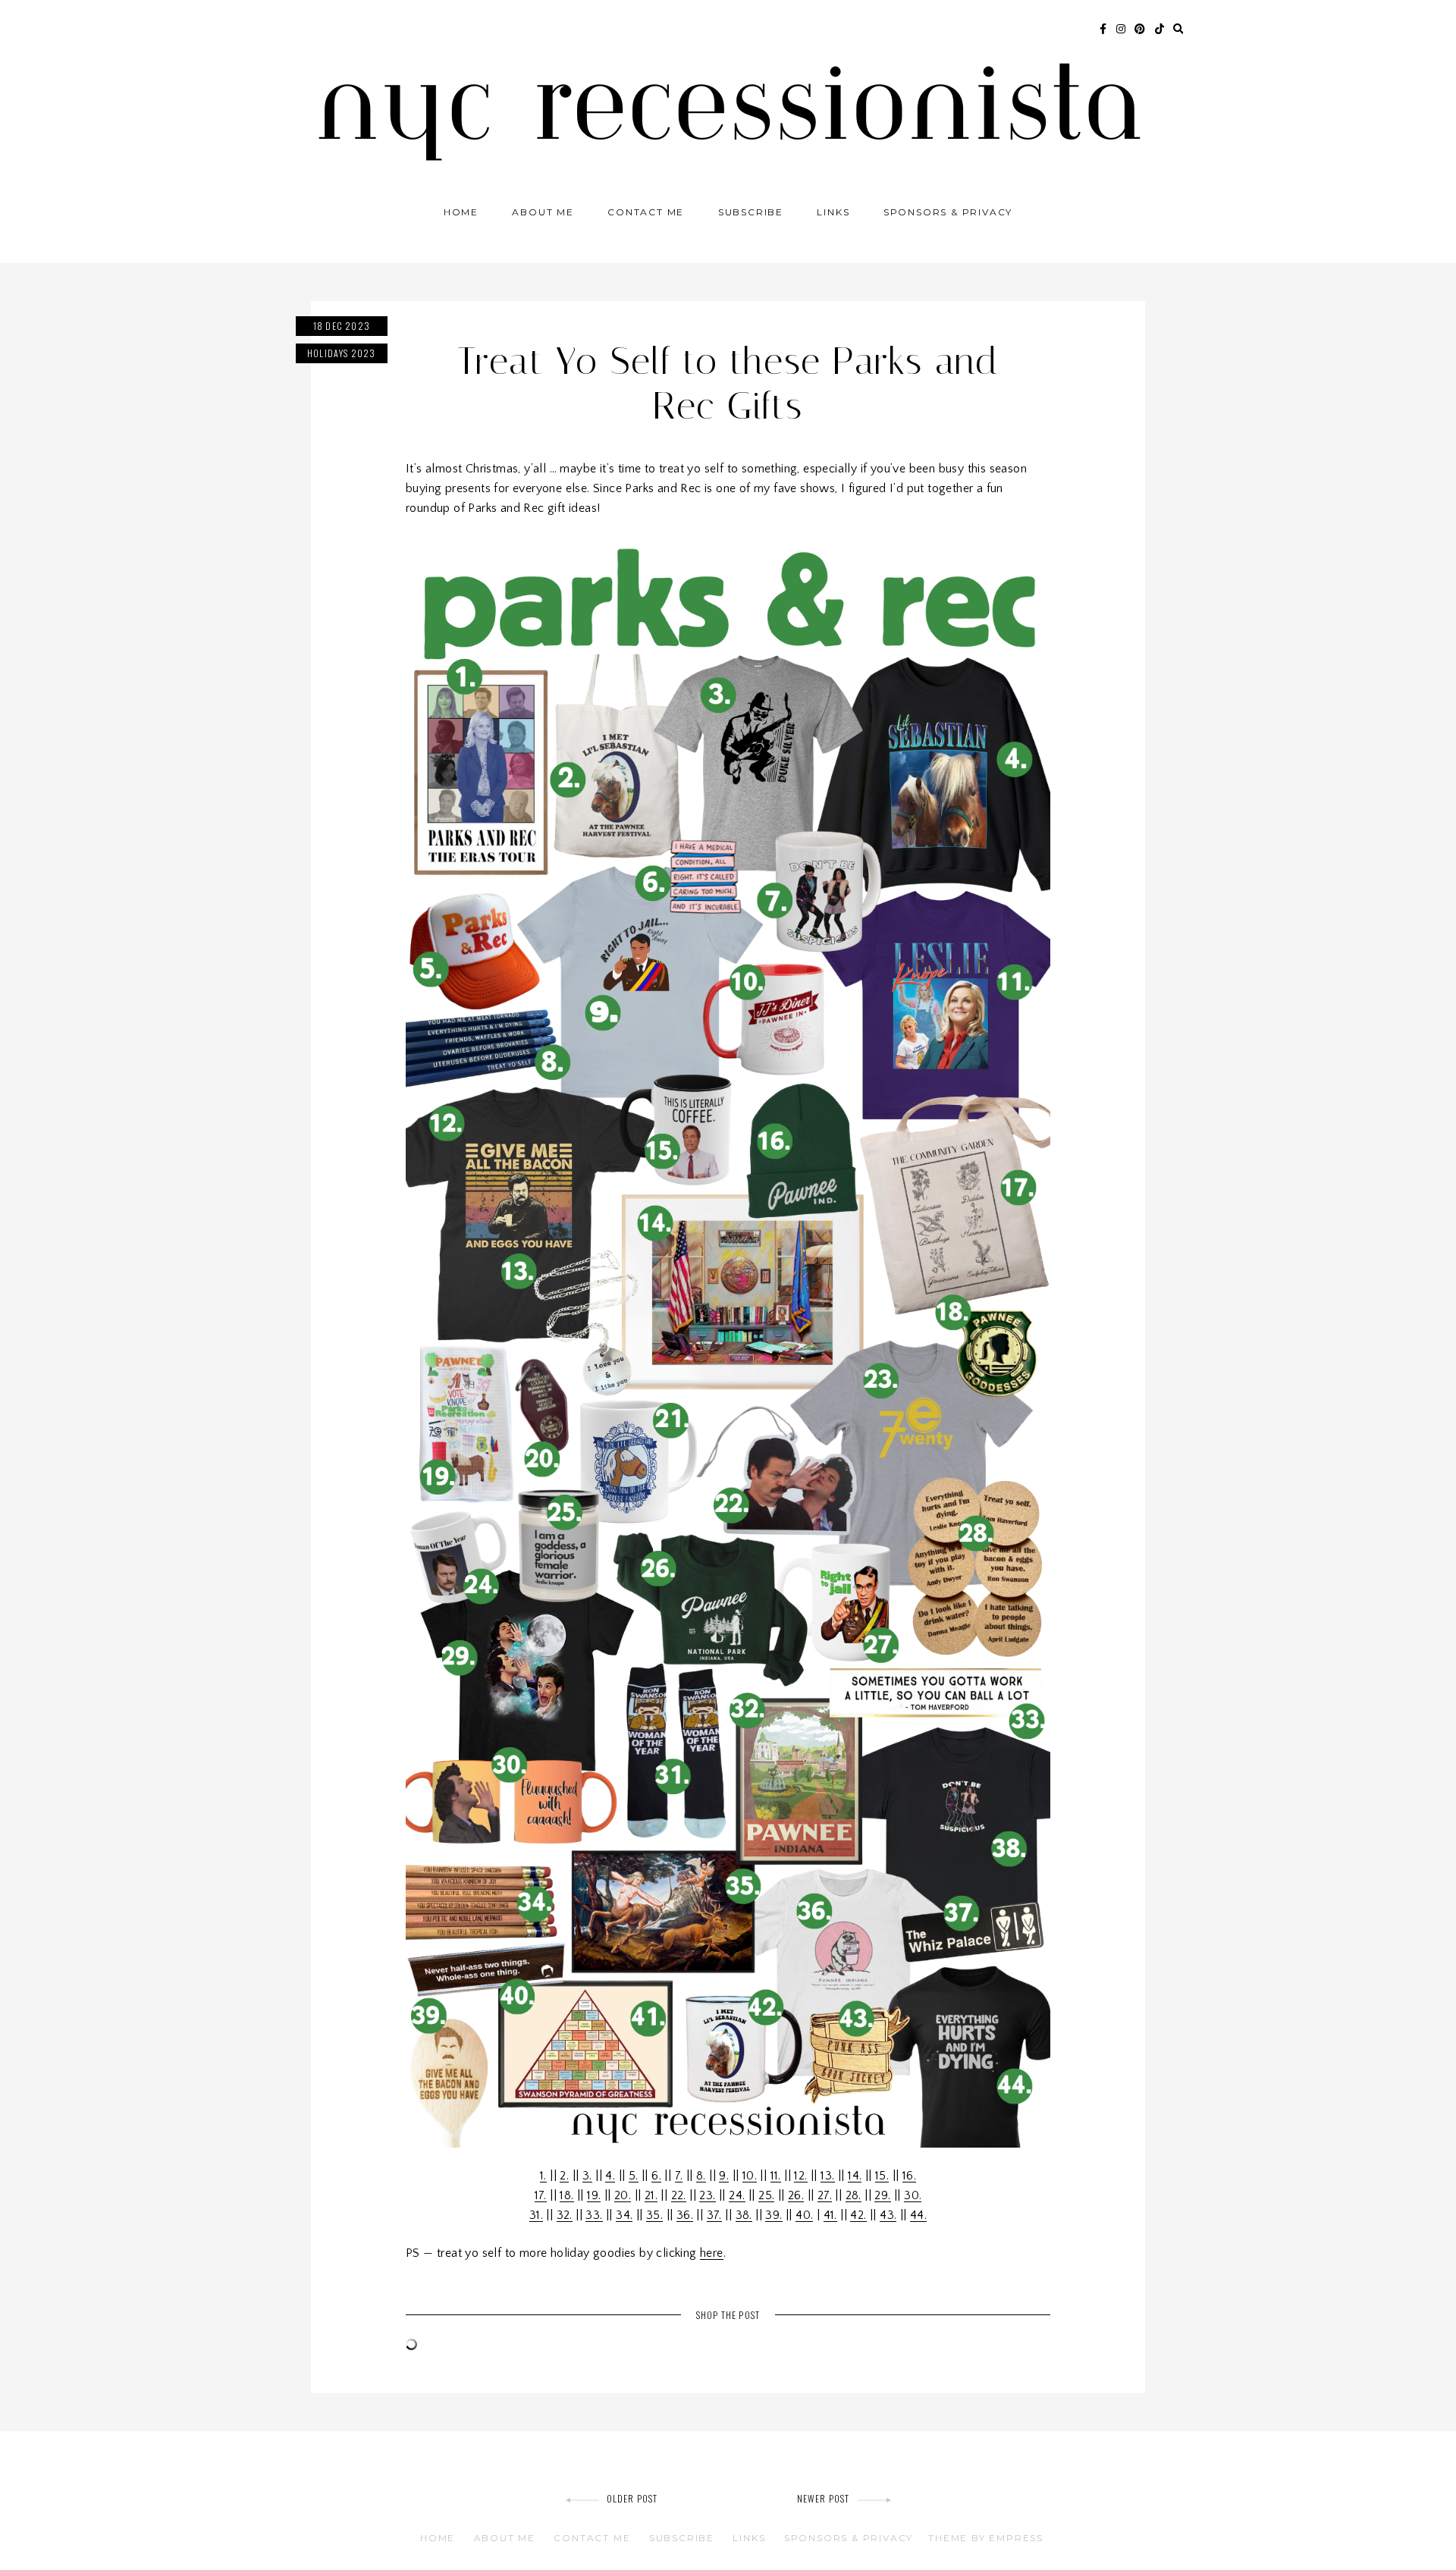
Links (833, 212)
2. (564, 2176)
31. (536, 2215)
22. (679, 2195)
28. (854, 2195)
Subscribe (751, 212)
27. (825, 2195)
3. (587, 2176)
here (712, 2253)
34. (624, 2215)
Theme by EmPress (986, 2538)
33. (594, 2215)
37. (714, 2215)
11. (776, 2176)
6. (656, 2176)
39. (773, 2215)
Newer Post (824, 2498)
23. (707, 2195)
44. (918, 2215)
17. (541, 2195)
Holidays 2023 (342, 353)
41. (830, 2215)
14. (855, 2176)
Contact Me (646, 212)
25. (766, 2195)
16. (909, 2176)
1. (543, 2176)
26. (796, 2195)
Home (461, 212)
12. (800, 2176)
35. (654, 2215)
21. (651, 2195)
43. (888, 2215)
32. (565, 2215)
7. (679, 2176)
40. (804, 2215)
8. (701, 2176)
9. (724, 2176)
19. (594, 2195)
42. (858, 2215)
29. (882, 2195)
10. (750, 2176)
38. (744, 2215)
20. (623, 2195)
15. (882, 2176)
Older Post (632, 2498)
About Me (543, 212)
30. (913, 2195)
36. (685, 2215)
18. (566, 2195)
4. (610, 2176)
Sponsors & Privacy (948, 212)
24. (737, 2195)
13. (827, 2176)
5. (634, 2176)
